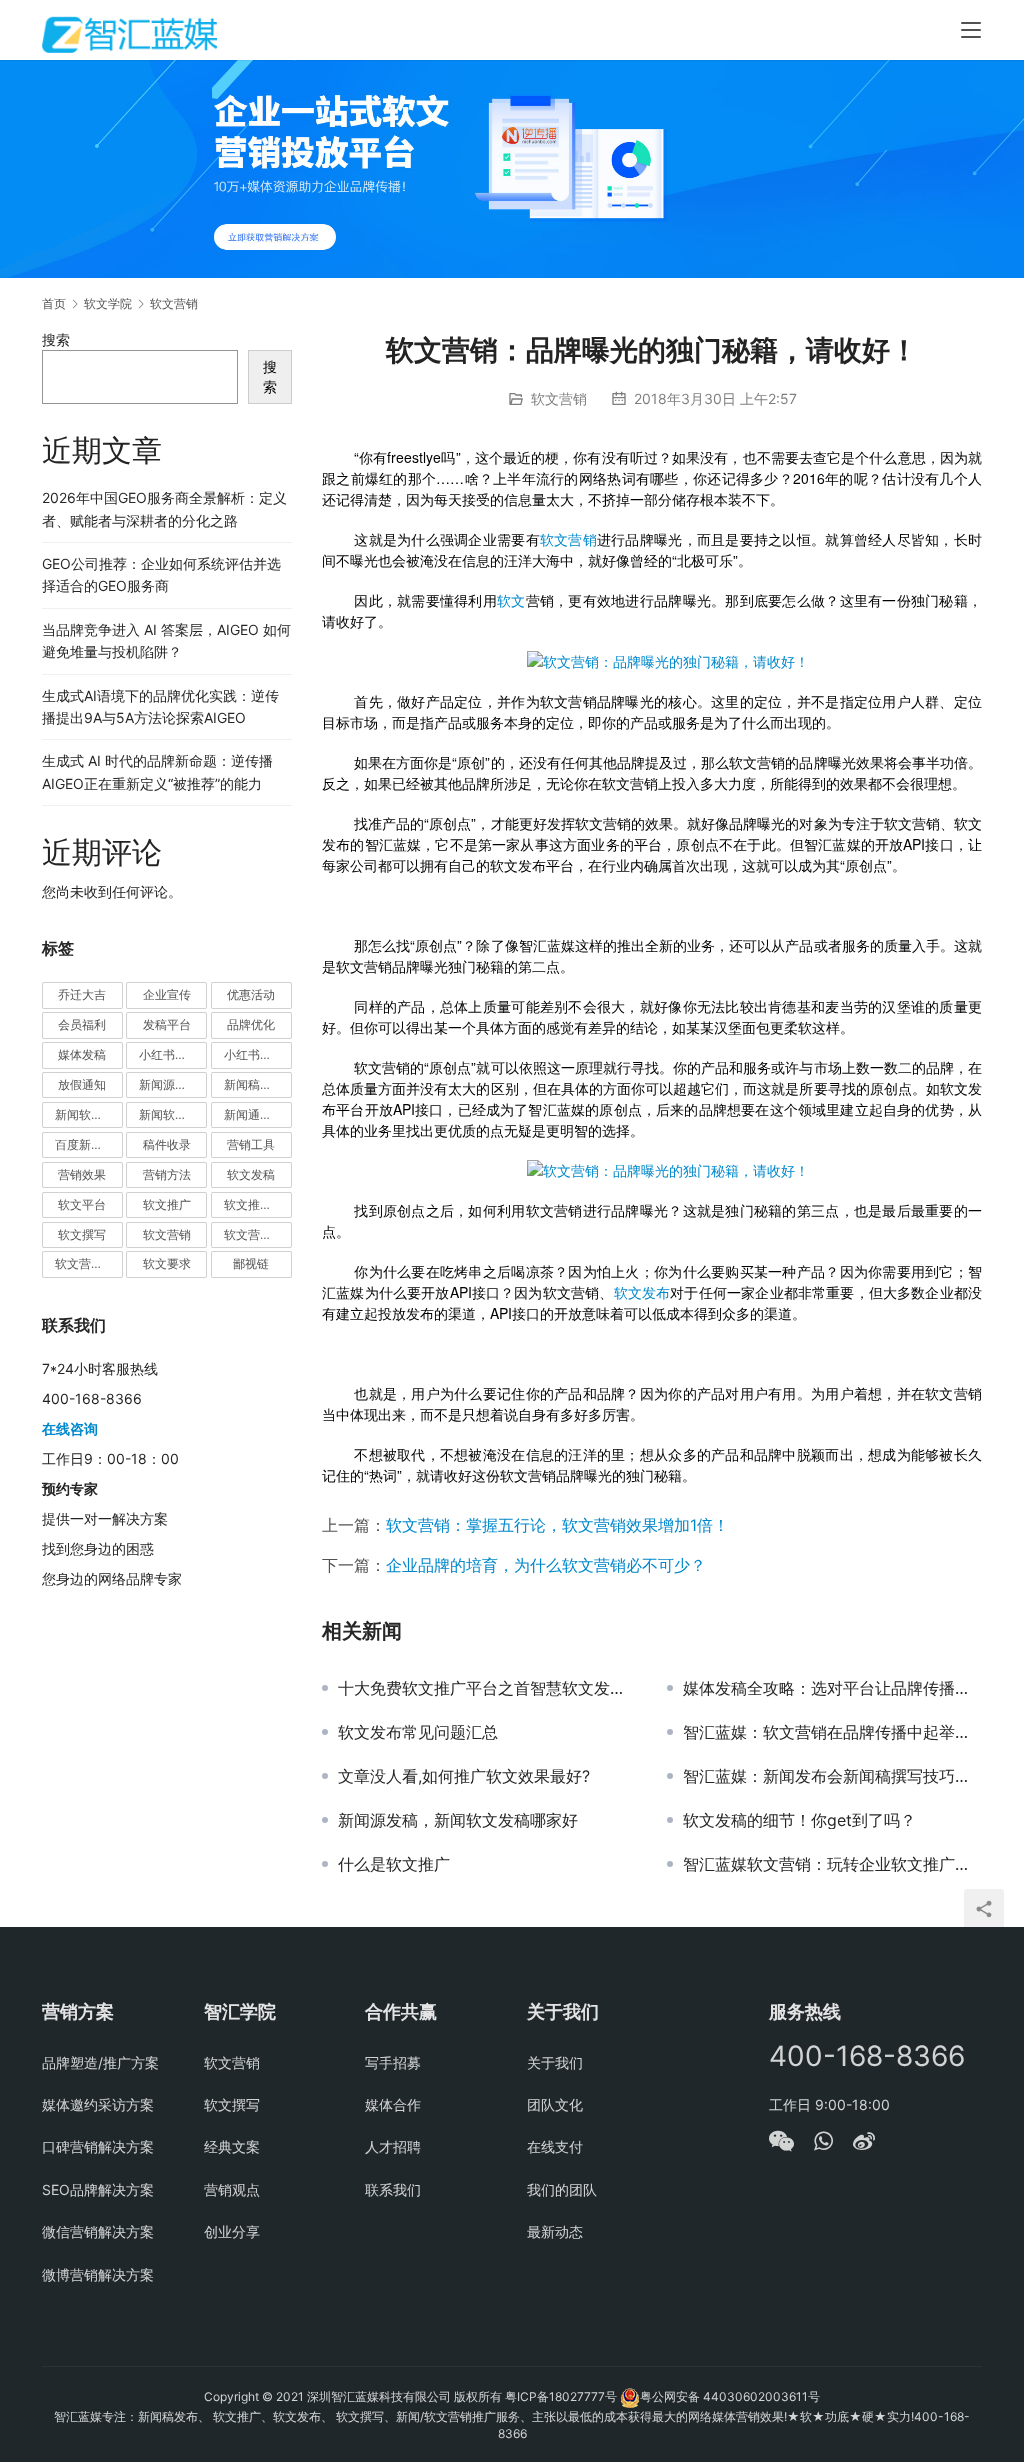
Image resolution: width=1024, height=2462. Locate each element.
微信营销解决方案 (98, 2231)
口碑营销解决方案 (98, 2146)
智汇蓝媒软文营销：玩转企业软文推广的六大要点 (832, 1864)
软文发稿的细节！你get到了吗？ (799, 1820)
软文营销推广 (89, 1263)
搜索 (56, 339)
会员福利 (82, 1024)
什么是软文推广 (394, 1864)
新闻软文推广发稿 (89, 1114)
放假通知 (82, 1084)
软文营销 (559, 398)
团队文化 (555, 2104)
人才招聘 (393, 2146)
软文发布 (642, 1292)
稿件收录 (167, 1144)
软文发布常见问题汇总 (418, 1732)
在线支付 (555, 2146)
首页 (54, 303)
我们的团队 (562, 2189)
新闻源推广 (169, 1084)
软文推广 (167, 1204)
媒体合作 (393, 2104)
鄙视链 (251, 1263)
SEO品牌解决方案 (98, 2189)
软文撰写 (82, 1234)
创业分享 (232, 2231)
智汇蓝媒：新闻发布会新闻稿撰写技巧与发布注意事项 (832, 1776)
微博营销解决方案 (98, 2274)
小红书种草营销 (258, 1054)
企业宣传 (167, 994)
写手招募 (393, 2062)
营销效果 (82, 1174)
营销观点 (232, 2189)
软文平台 (82, 1204)
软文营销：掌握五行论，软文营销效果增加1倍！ (557, 1525)
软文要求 (167, 1263)
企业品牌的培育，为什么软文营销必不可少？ (546, 1565)
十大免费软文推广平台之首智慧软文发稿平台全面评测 (487, 1688)
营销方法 (167, 1174)
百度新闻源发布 (89, 1144)
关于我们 (555, 2062)
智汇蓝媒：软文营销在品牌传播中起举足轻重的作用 (832, 1732)
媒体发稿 (82, 1054)
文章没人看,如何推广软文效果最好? (464, 1776)
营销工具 (251, 1144)
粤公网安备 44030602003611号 (730, 2396)
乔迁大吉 (82, 994)
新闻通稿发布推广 (258, 1114)
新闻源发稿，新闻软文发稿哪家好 (458, 1820)
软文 (511, 600)
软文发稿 (251, 1174)
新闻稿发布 (254, 1084)
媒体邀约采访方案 (98, 2104)
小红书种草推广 (173, 1054)
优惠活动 (251, 994)
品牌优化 (251, 1024)
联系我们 (393, 2189)
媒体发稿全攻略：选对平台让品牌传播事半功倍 (832, 1688)
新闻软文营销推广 (173, 1114)
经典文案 (232, 2146)
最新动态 (555, 2231)
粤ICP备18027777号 (561, 2396)
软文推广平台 (258, 1204)
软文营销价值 (258, 1234)
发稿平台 (167, 1024)
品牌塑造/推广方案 (100, 2062)
